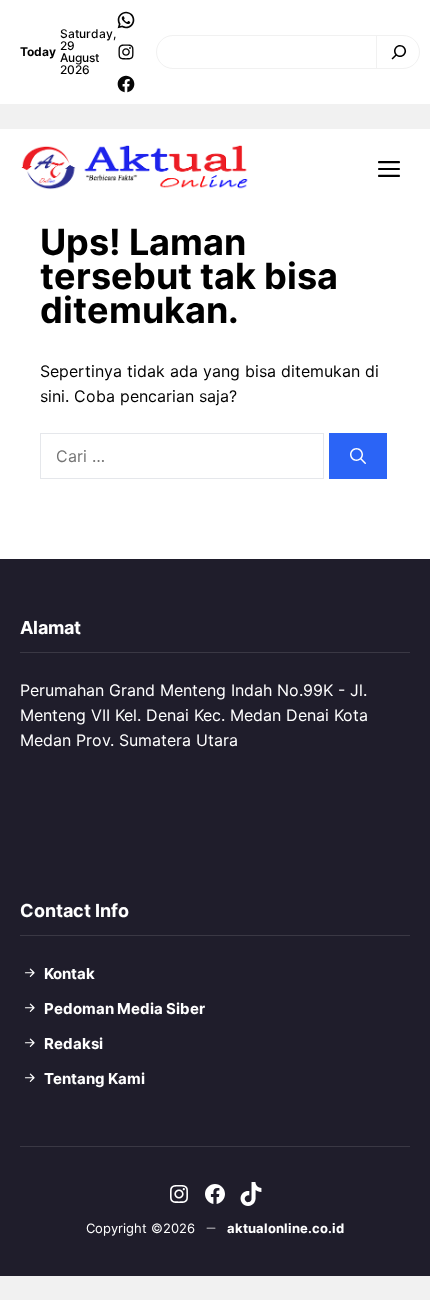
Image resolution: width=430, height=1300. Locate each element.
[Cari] (393, 52)
